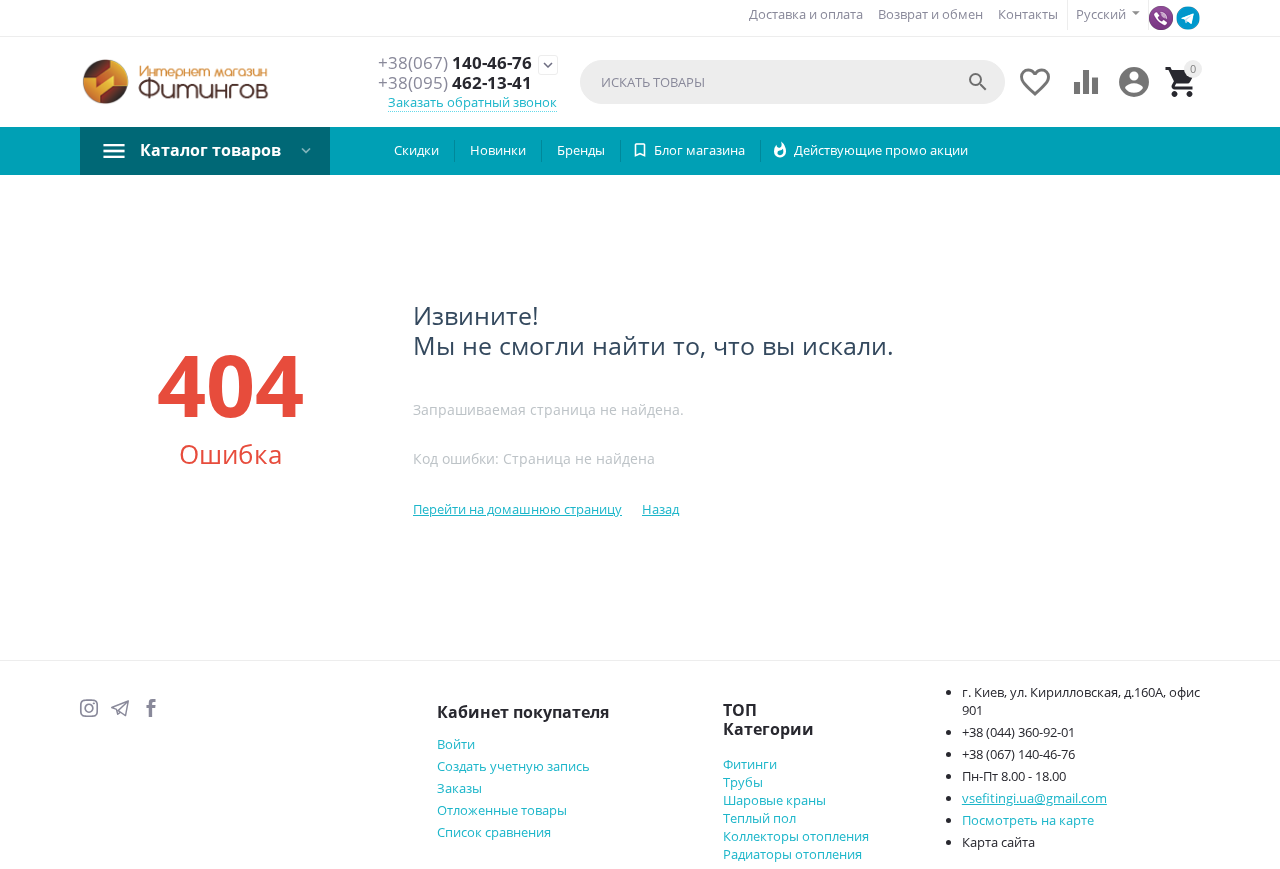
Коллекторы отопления (796, 836)
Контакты (1028, 14)
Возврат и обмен (930, 14)
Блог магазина (699, 150)
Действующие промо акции (881, 150)
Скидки (416, 150)
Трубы (743, 782)
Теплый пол (759, 818)
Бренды (581, 150)
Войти (456, 744)
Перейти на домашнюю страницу (517, 509)
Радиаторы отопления (792, 854)
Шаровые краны (774, 800)
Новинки (498, 150)
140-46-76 (455, 63)
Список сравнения (494, 832)
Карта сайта (998, 842)
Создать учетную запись (513, 766)
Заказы (459, 788)
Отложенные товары (502, 810)
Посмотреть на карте (1028, 820)
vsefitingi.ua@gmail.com (1034, 798)
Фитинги (750, 764)
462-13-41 (455, 83)
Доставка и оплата (806, 14)
